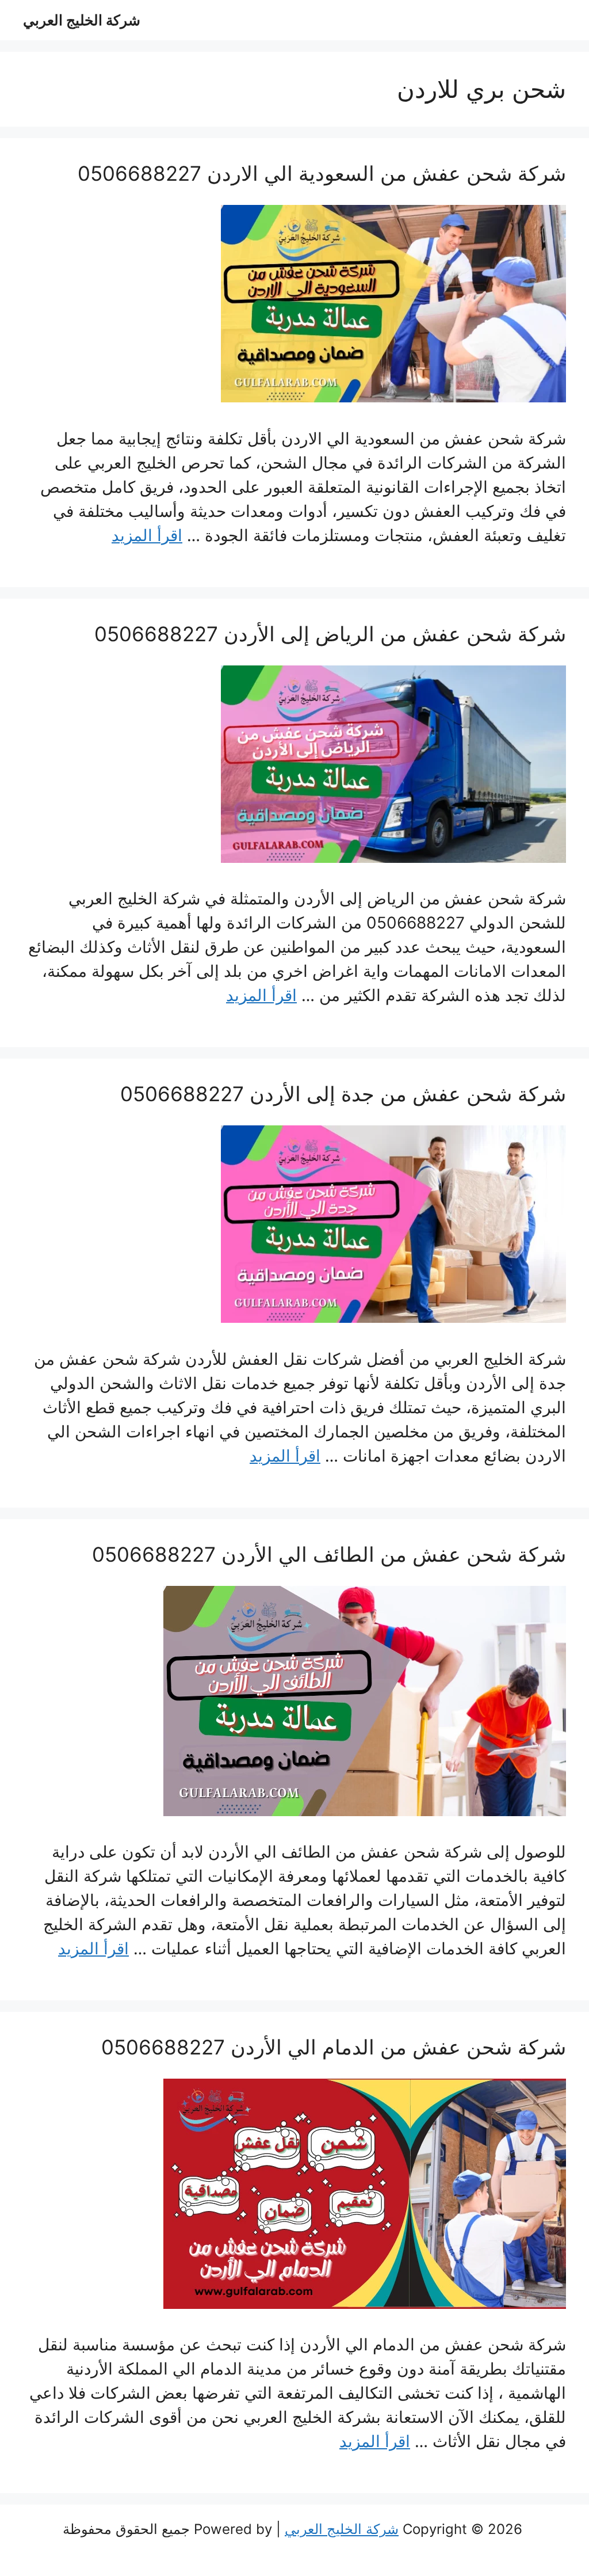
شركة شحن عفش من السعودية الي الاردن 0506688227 (322, 173)
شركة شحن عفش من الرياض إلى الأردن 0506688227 (330, 634)
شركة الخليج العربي (82, 20)
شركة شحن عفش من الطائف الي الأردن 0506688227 (329, 1554)
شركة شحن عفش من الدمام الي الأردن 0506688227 (334, 2047)
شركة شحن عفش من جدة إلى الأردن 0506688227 (343, 1094)
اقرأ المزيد (147, 535)
